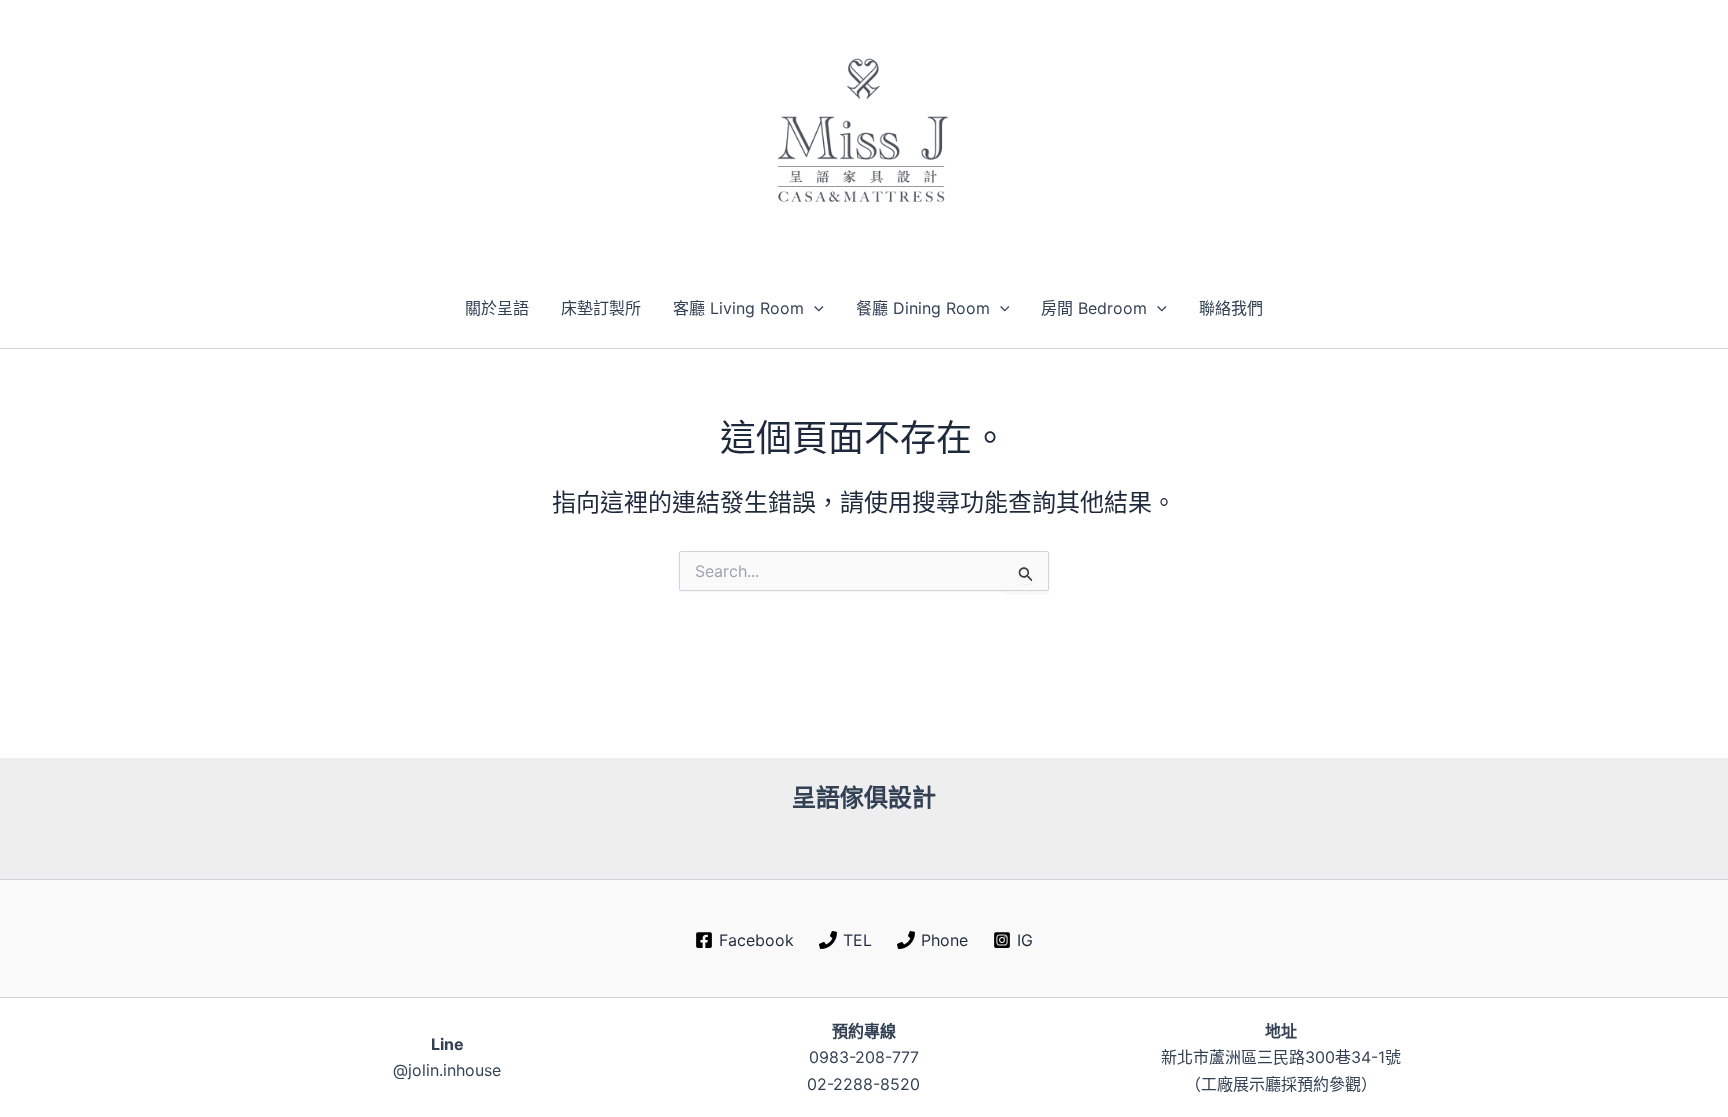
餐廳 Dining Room (923, 308)
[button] (814, 308)
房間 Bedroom (1094, 308)
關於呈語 (497, 308)
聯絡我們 (1231, 308)
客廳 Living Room (738, 308)
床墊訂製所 (601, 308)
